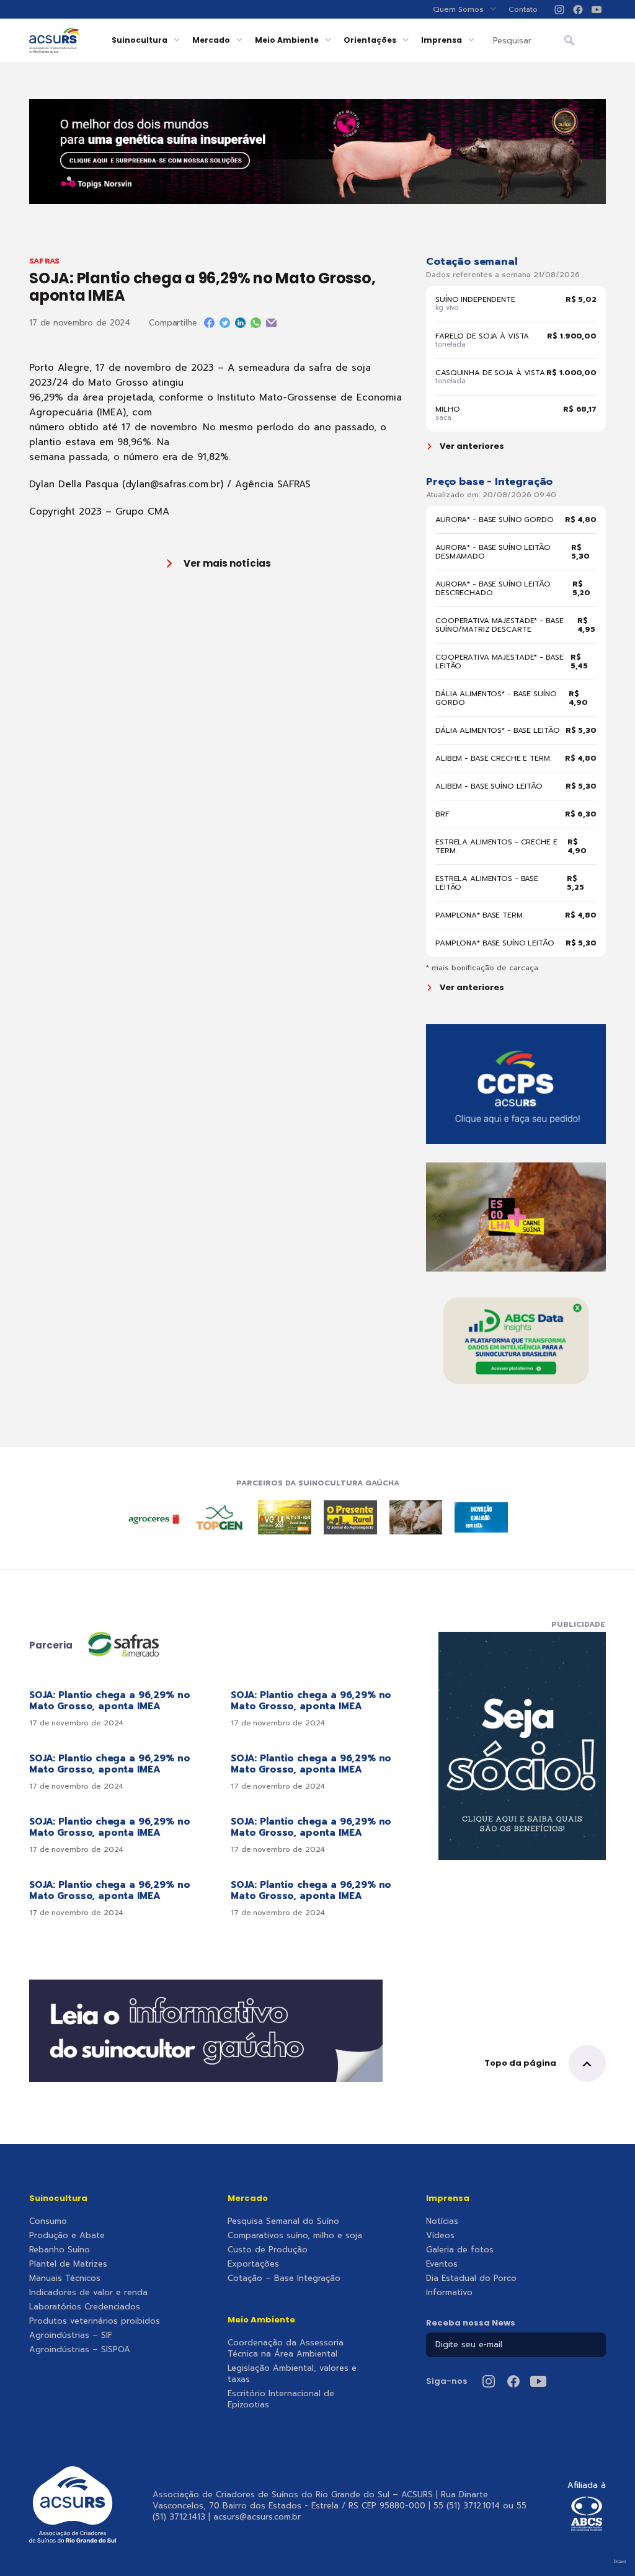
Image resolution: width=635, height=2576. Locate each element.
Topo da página (520, 2063)
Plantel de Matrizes (68, 2264)
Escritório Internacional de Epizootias (281, 2399)
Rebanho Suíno (60, 2250)
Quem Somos (458, 9)
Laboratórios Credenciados (85, 2307)
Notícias (442, 2221)
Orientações (370, 40)
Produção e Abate (67, 2236)
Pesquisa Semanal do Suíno (283, 2221)
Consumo (48, 2221)
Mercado (211, 40)
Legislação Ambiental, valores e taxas (292, 2374)
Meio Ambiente (287, 40)
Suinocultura (140, 40)
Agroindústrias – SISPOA (80, 2350)
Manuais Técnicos (65, 2278)
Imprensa (442, 40)
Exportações (253, 2264)
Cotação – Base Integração (284, 2278)
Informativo (449, 2293)
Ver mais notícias (227, 563)
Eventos (442, 2264)
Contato (523, 9)
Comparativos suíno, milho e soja (295, 2236)
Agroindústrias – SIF (71, 2335)
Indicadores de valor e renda (88, 2293)
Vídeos (440, 2236)
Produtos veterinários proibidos (95, 2321)
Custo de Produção (268, 2250)
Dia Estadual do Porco (471, 2278)
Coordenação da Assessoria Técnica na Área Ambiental (286, 2348)
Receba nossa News (471, 2323)
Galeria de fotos (460, 2250)
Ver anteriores (472, 446)
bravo (620, 2561)
